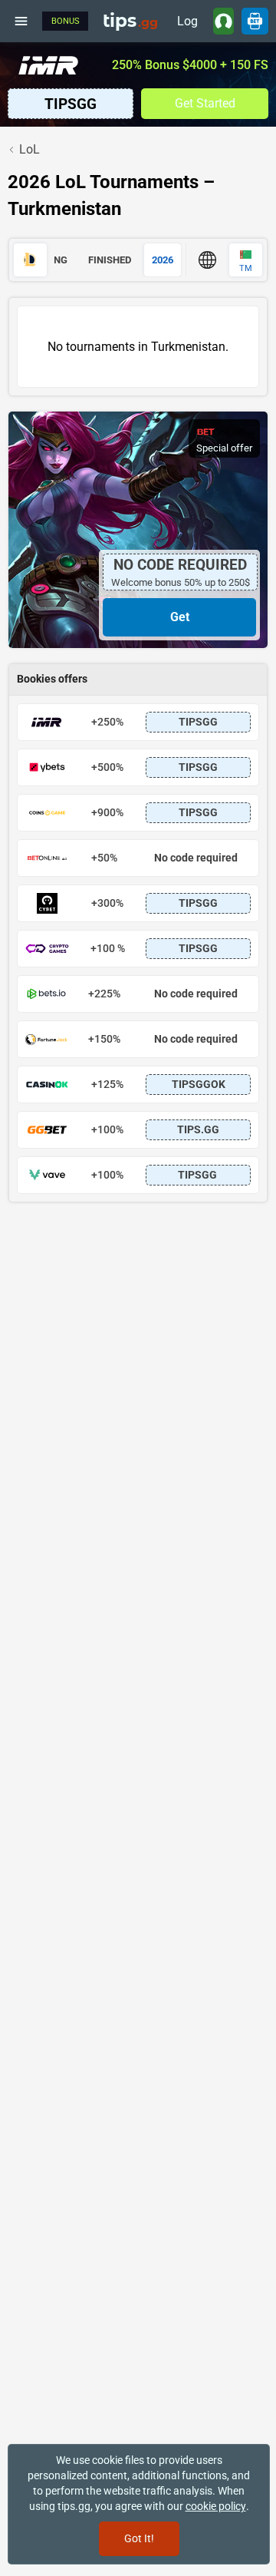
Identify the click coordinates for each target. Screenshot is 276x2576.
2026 (163, 260)
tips (130, 21)
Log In (187, 24)
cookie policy (216, 2506)
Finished (110, 260)
